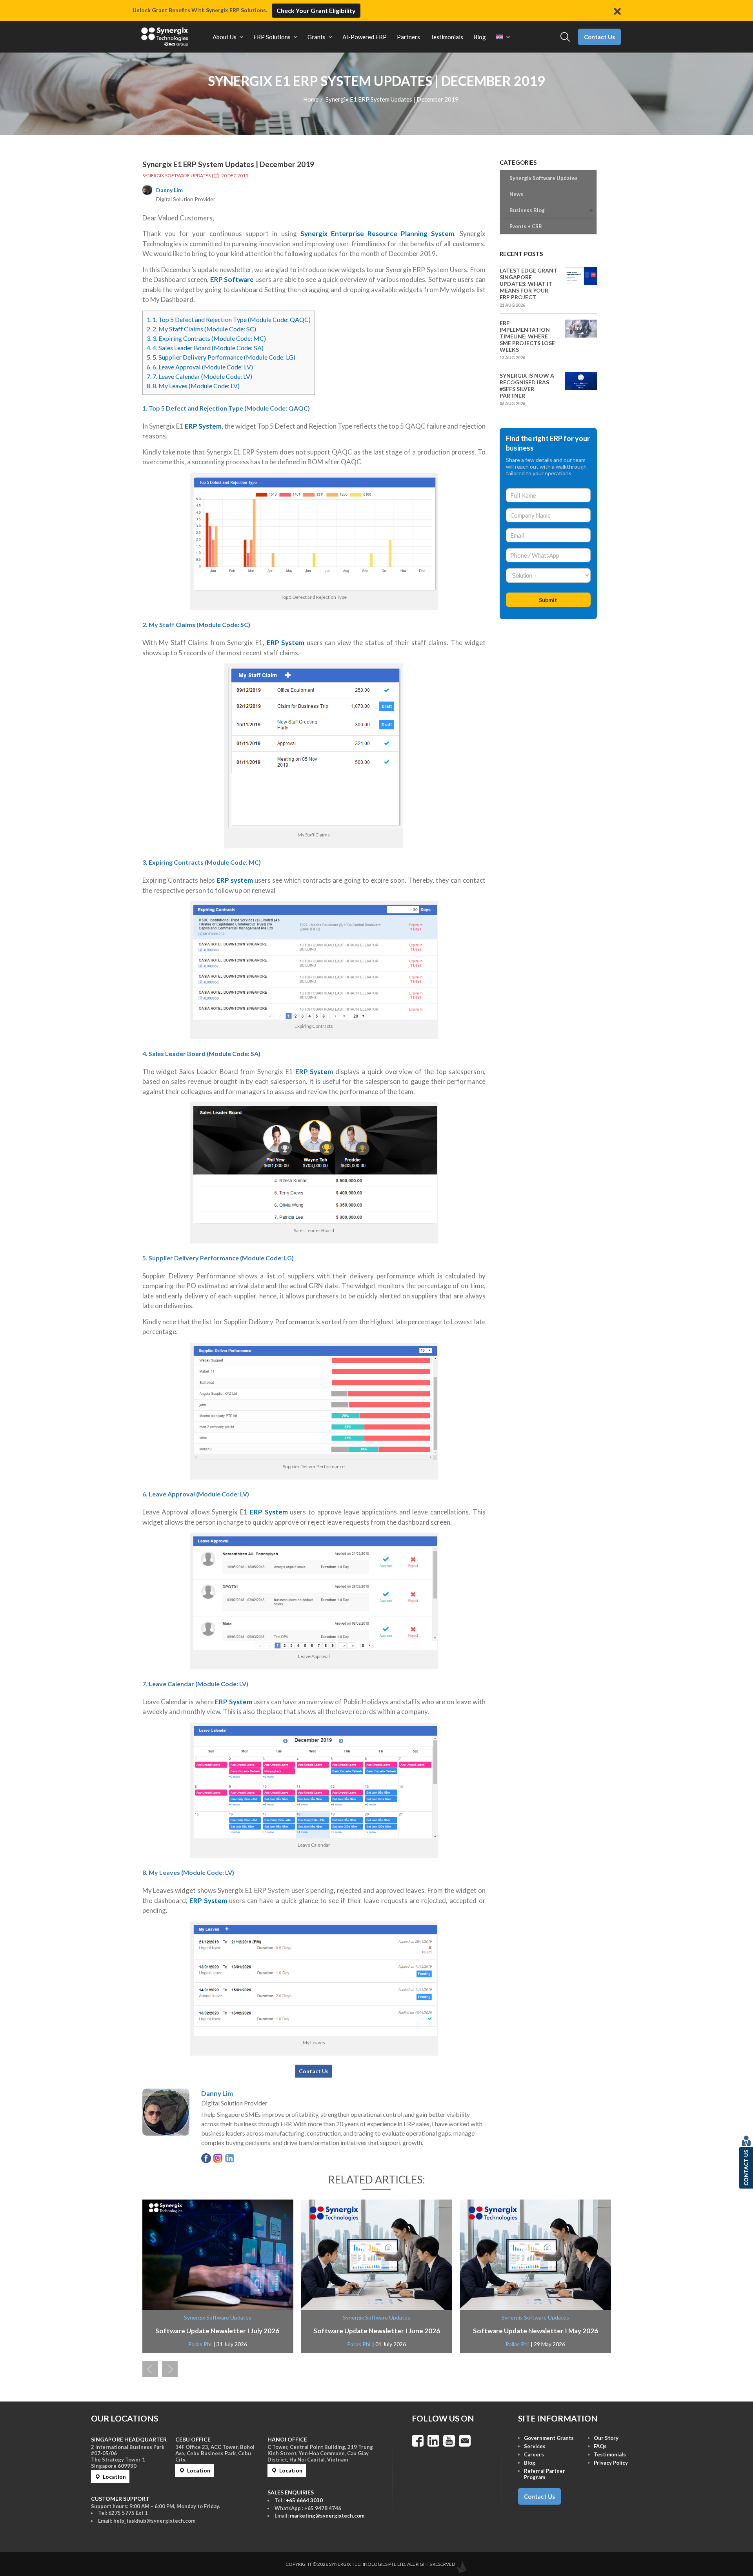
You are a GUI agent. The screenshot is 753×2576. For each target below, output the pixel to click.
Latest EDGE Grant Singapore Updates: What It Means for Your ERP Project (528, 284)
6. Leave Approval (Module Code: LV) (200, 367)
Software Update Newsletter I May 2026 (536, 2331)
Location (114, 2477)
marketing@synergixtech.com (327, 2516)
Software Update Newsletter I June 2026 (377, 2331)
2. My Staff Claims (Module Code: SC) (201, 329)
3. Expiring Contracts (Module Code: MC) (206, 338)
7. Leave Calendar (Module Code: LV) (199, 376)
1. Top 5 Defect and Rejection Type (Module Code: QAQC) (229, 319)
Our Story (606, 2438)
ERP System (203, 426)
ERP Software (232, 279)
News (516, 194)
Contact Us (599, 37)
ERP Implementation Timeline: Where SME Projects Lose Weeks (527, 336)
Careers (534, 2454)
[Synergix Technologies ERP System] (165, 37)
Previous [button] (150, 2369)
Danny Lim (169, 190)
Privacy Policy (611, 2463)
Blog (530, 2463)
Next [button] (170, 2369)
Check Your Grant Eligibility (316, 10)
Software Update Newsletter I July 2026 (218, 2331)
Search (565, 37)
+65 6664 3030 (304, 2500)
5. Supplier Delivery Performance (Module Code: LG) (221, 357)
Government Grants (549, 2438)
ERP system (235, 880)
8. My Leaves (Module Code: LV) (193, 386)
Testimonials (610, 2454)
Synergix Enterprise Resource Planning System (377, 234)
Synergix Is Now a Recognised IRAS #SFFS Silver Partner (527, 385)
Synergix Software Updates (176, 175)
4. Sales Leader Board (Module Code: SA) (205, 348)
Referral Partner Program (545, 2474)
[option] (218, 2276)
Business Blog (527, 210)
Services (535, 2446)
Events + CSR (526, 226)
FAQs (600, 2446)
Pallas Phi (200, 2344)
